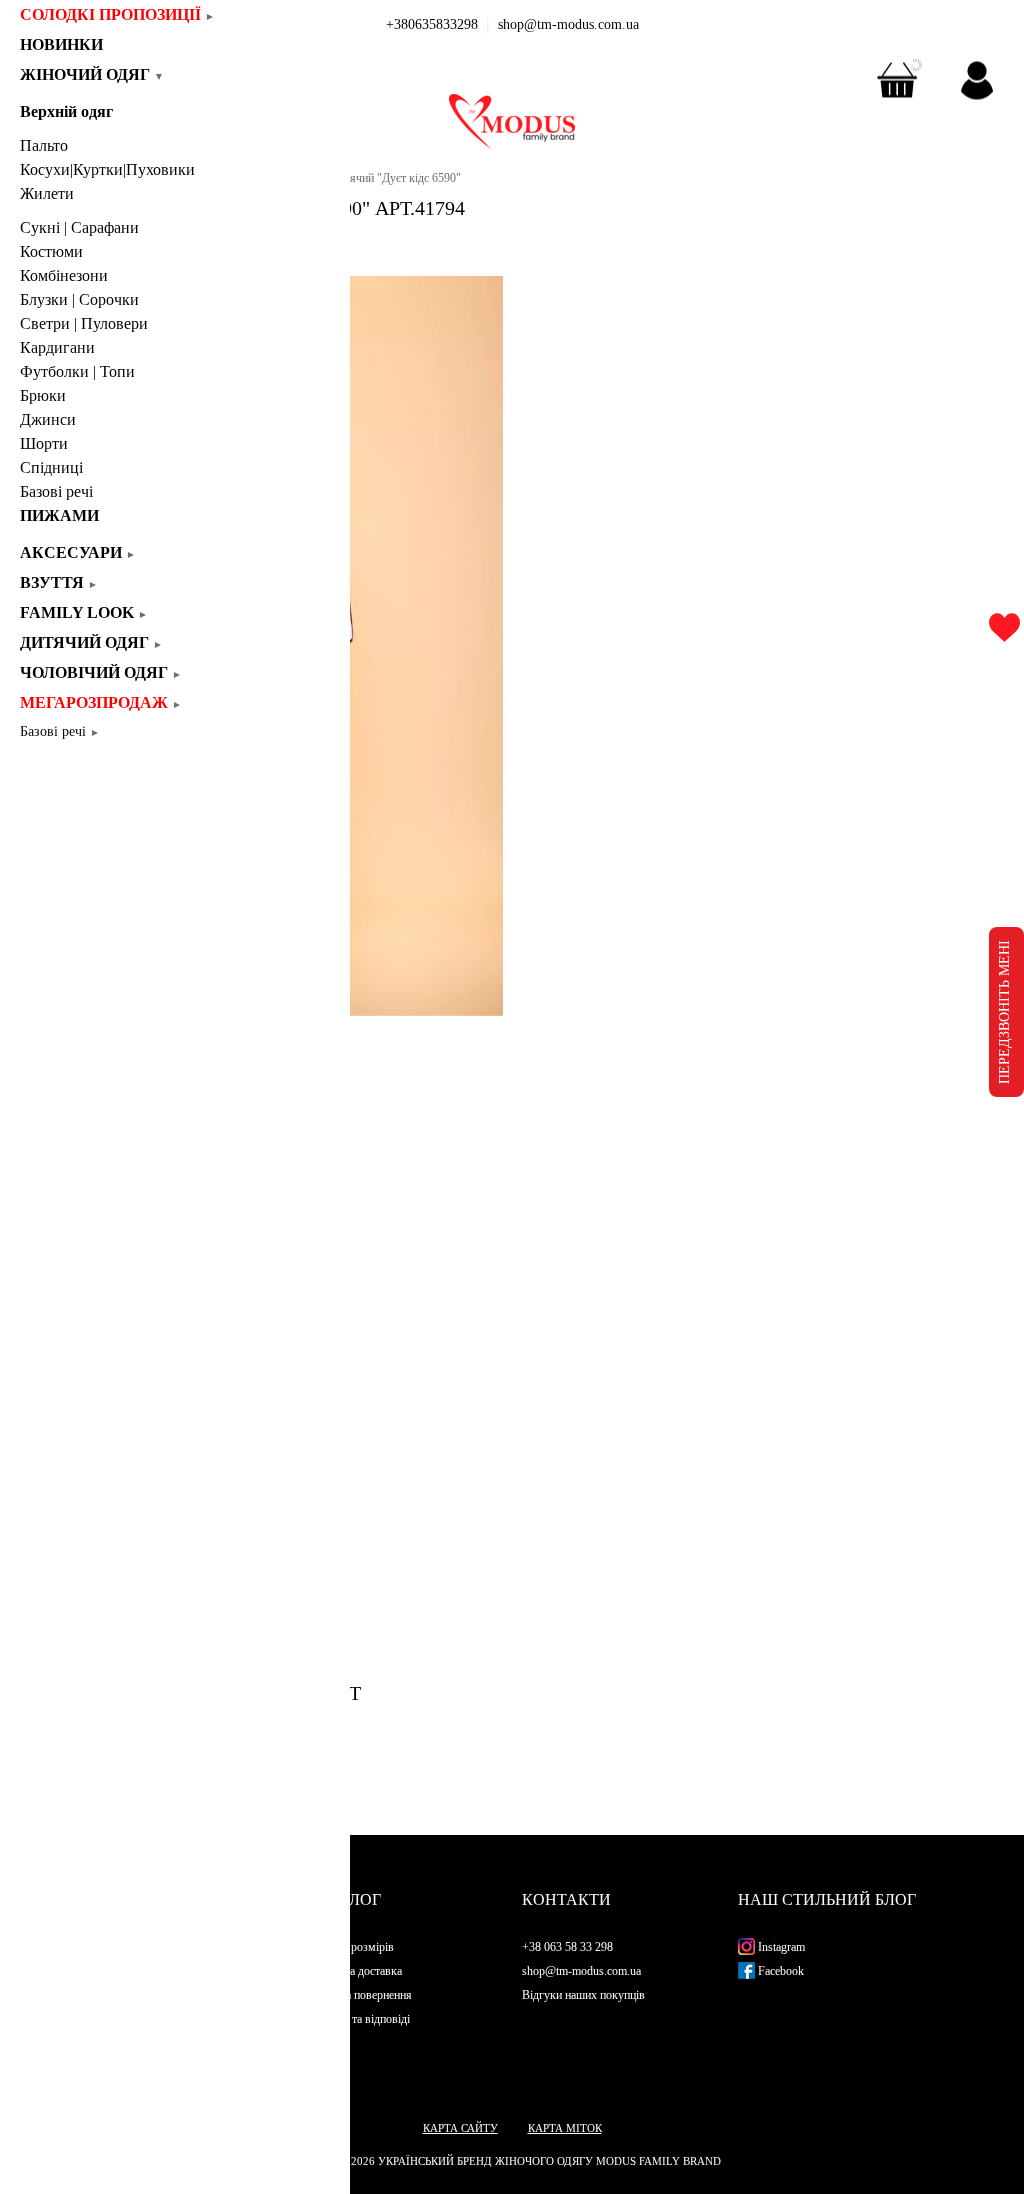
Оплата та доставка (354, 1971)
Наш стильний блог (827, 1899)
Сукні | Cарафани (79, 227)
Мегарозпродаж (101, 702)
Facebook (779, 1971)
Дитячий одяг (91, 642)
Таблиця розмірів (350, 1947)
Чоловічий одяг (101, 672)
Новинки (68, 44)
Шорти (44, 443)
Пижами (59, 515)
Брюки (43, 395)
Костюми (51, 251)
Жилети (47, 193)
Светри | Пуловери (84, 323)
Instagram (780, 1947)
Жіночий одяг (92, 74)
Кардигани (57, 347)
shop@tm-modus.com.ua (568, 24)
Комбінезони (64, 275)
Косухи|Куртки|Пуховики (107, 169)
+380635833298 (432, 24)
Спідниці (51, 467)
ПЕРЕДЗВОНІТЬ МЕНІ (1004, 1012)
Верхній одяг (66, 111)
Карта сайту (460, 2128)
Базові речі (56, 491)
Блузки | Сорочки (79, 299)
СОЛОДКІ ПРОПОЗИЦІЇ (117, 14)
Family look (84, 612)
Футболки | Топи (77, 371)
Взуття (59, 582)
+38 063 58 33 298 (567, 1947)
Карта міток (565, 2128)
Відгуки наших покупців (583, 1995)
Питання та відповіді (358, 2019)
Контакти (566, 1899)
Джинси (48, 419)
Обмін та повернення (359, 1995)
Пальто (44, 145)
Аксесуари (78, 552)
